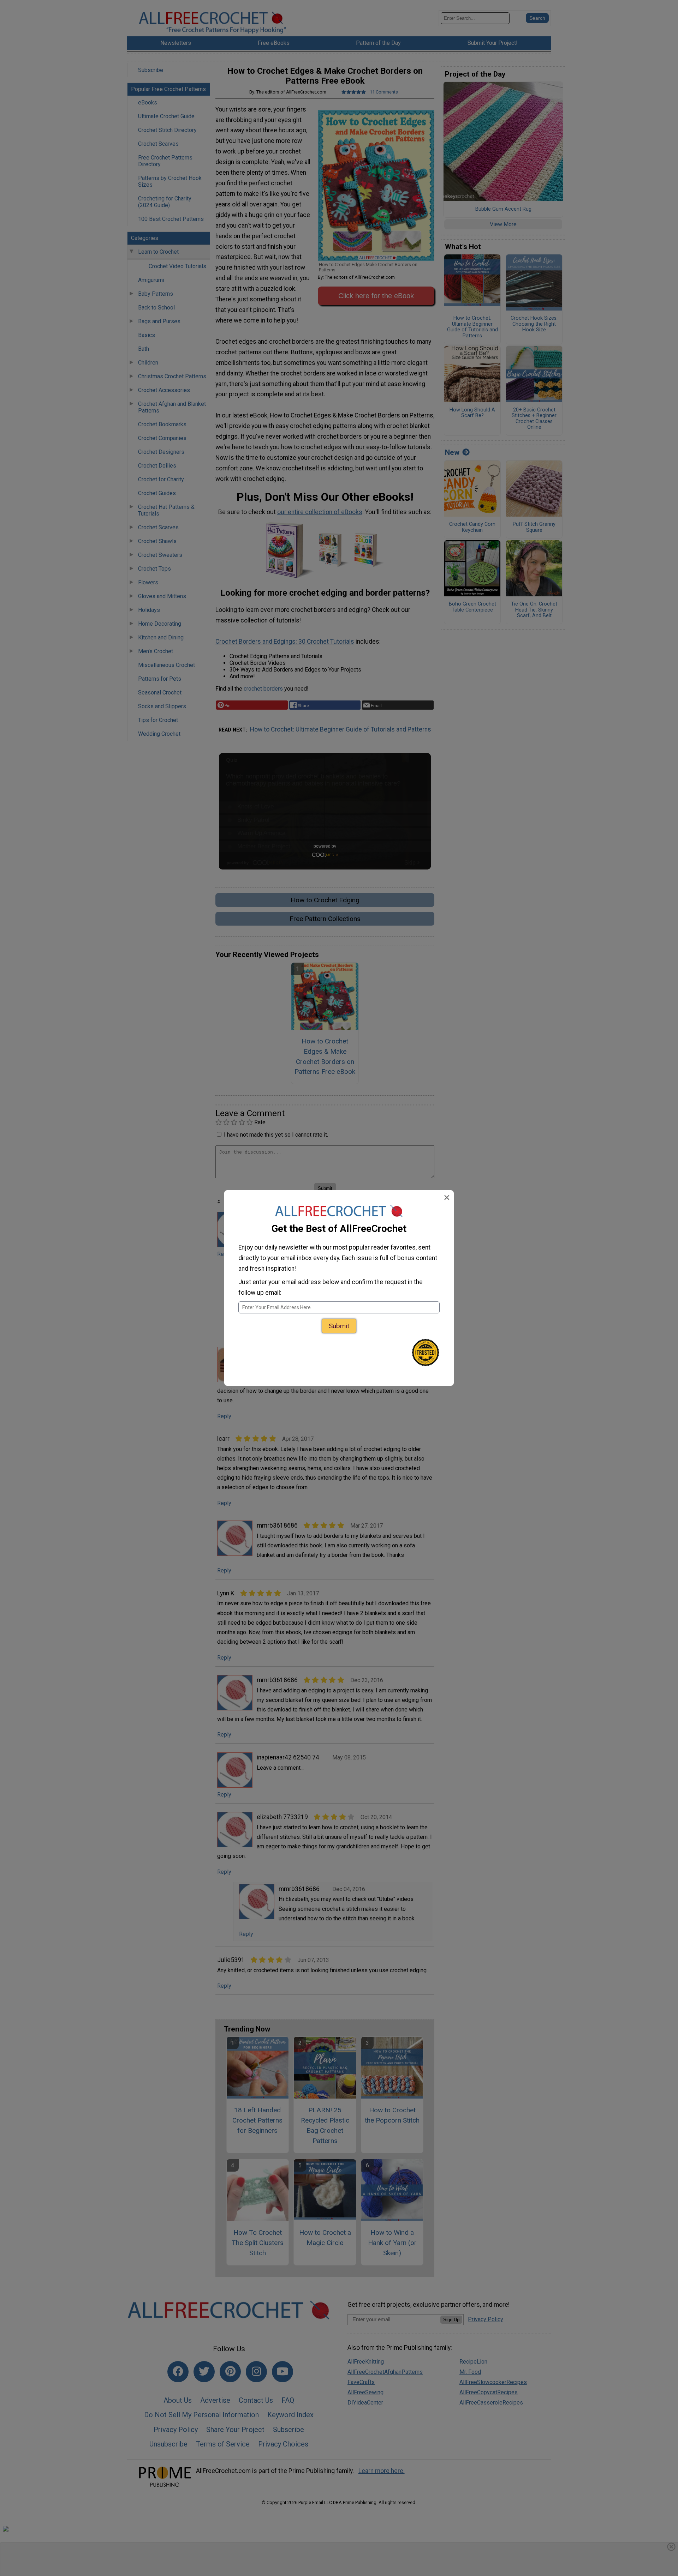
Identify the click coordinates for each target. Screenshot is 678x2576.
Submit (339, 1326)
